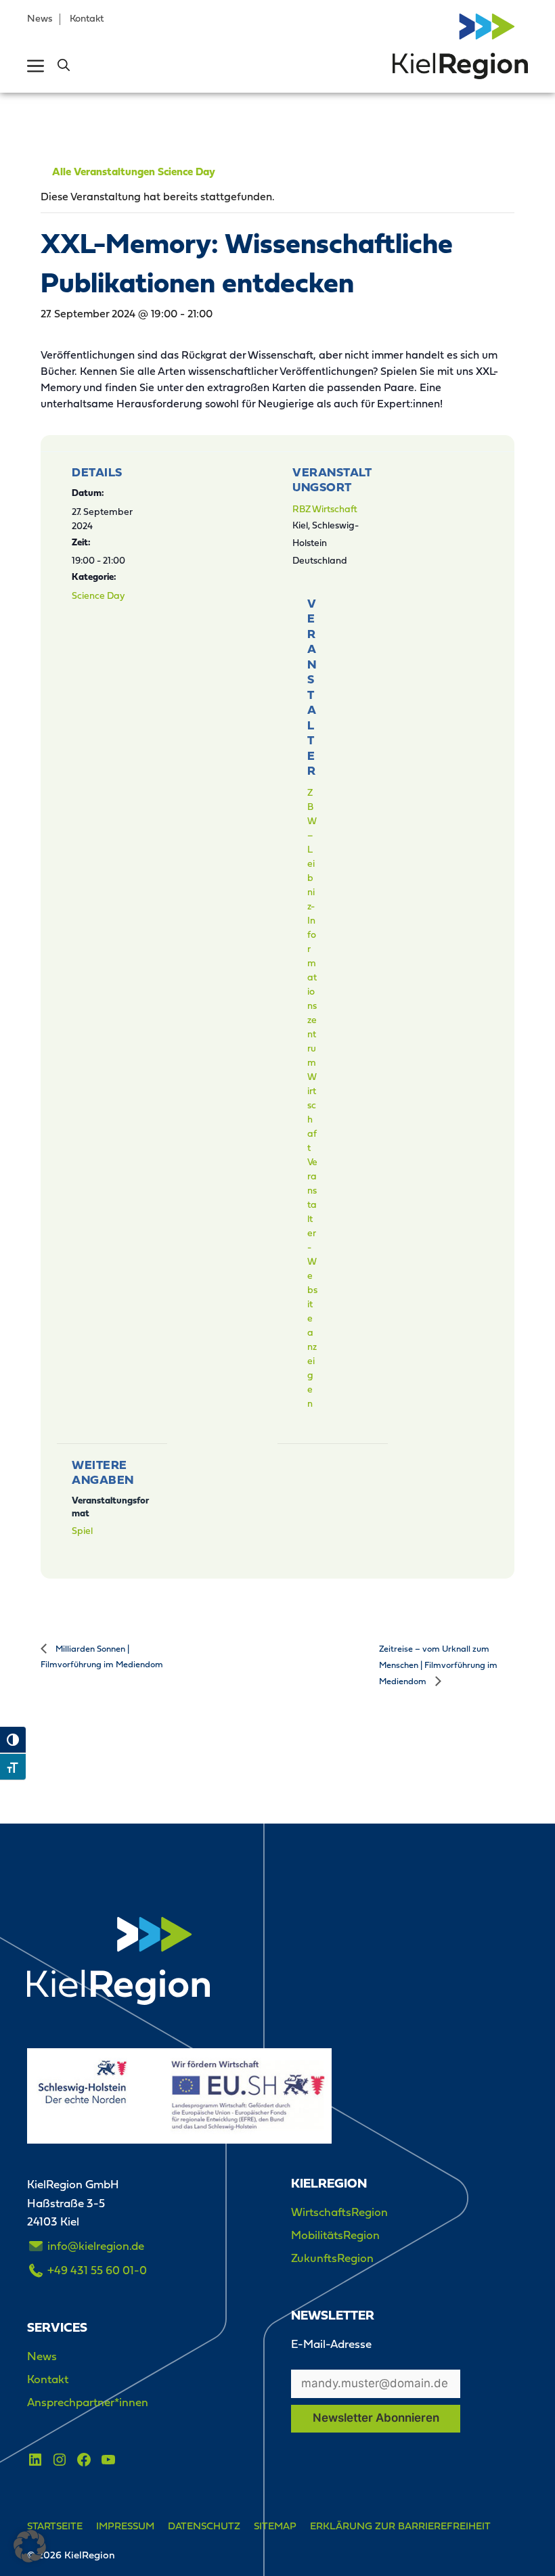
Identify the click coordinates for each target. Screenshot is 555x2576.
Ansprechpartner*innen (88, 2402)
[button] (64, 66)
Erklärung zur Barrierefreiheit (400, 2526)
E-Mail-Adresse (331, 2344)
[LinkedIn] (35, 2460)
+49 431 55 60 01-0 (97, 2270)
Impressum (125, 2526)
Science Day (98, 595)
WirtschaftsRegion (339, 2212)
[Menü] (36, 66)
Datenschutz (204, 2526)
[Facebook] (84, 2460)
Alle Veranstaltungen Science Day (134, 173)
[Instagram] (60, 2460)
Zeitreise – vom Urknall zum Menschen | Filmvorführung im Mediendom (438, 1665)
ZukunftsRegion (332, 2258)
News (40, 18)
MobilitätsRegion (335, 2235)
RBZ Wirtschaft (325, 509)
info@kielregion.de (96, 2246)
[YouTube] (108, 2460)
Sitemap (275, 2526)
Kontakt (87, 18)
